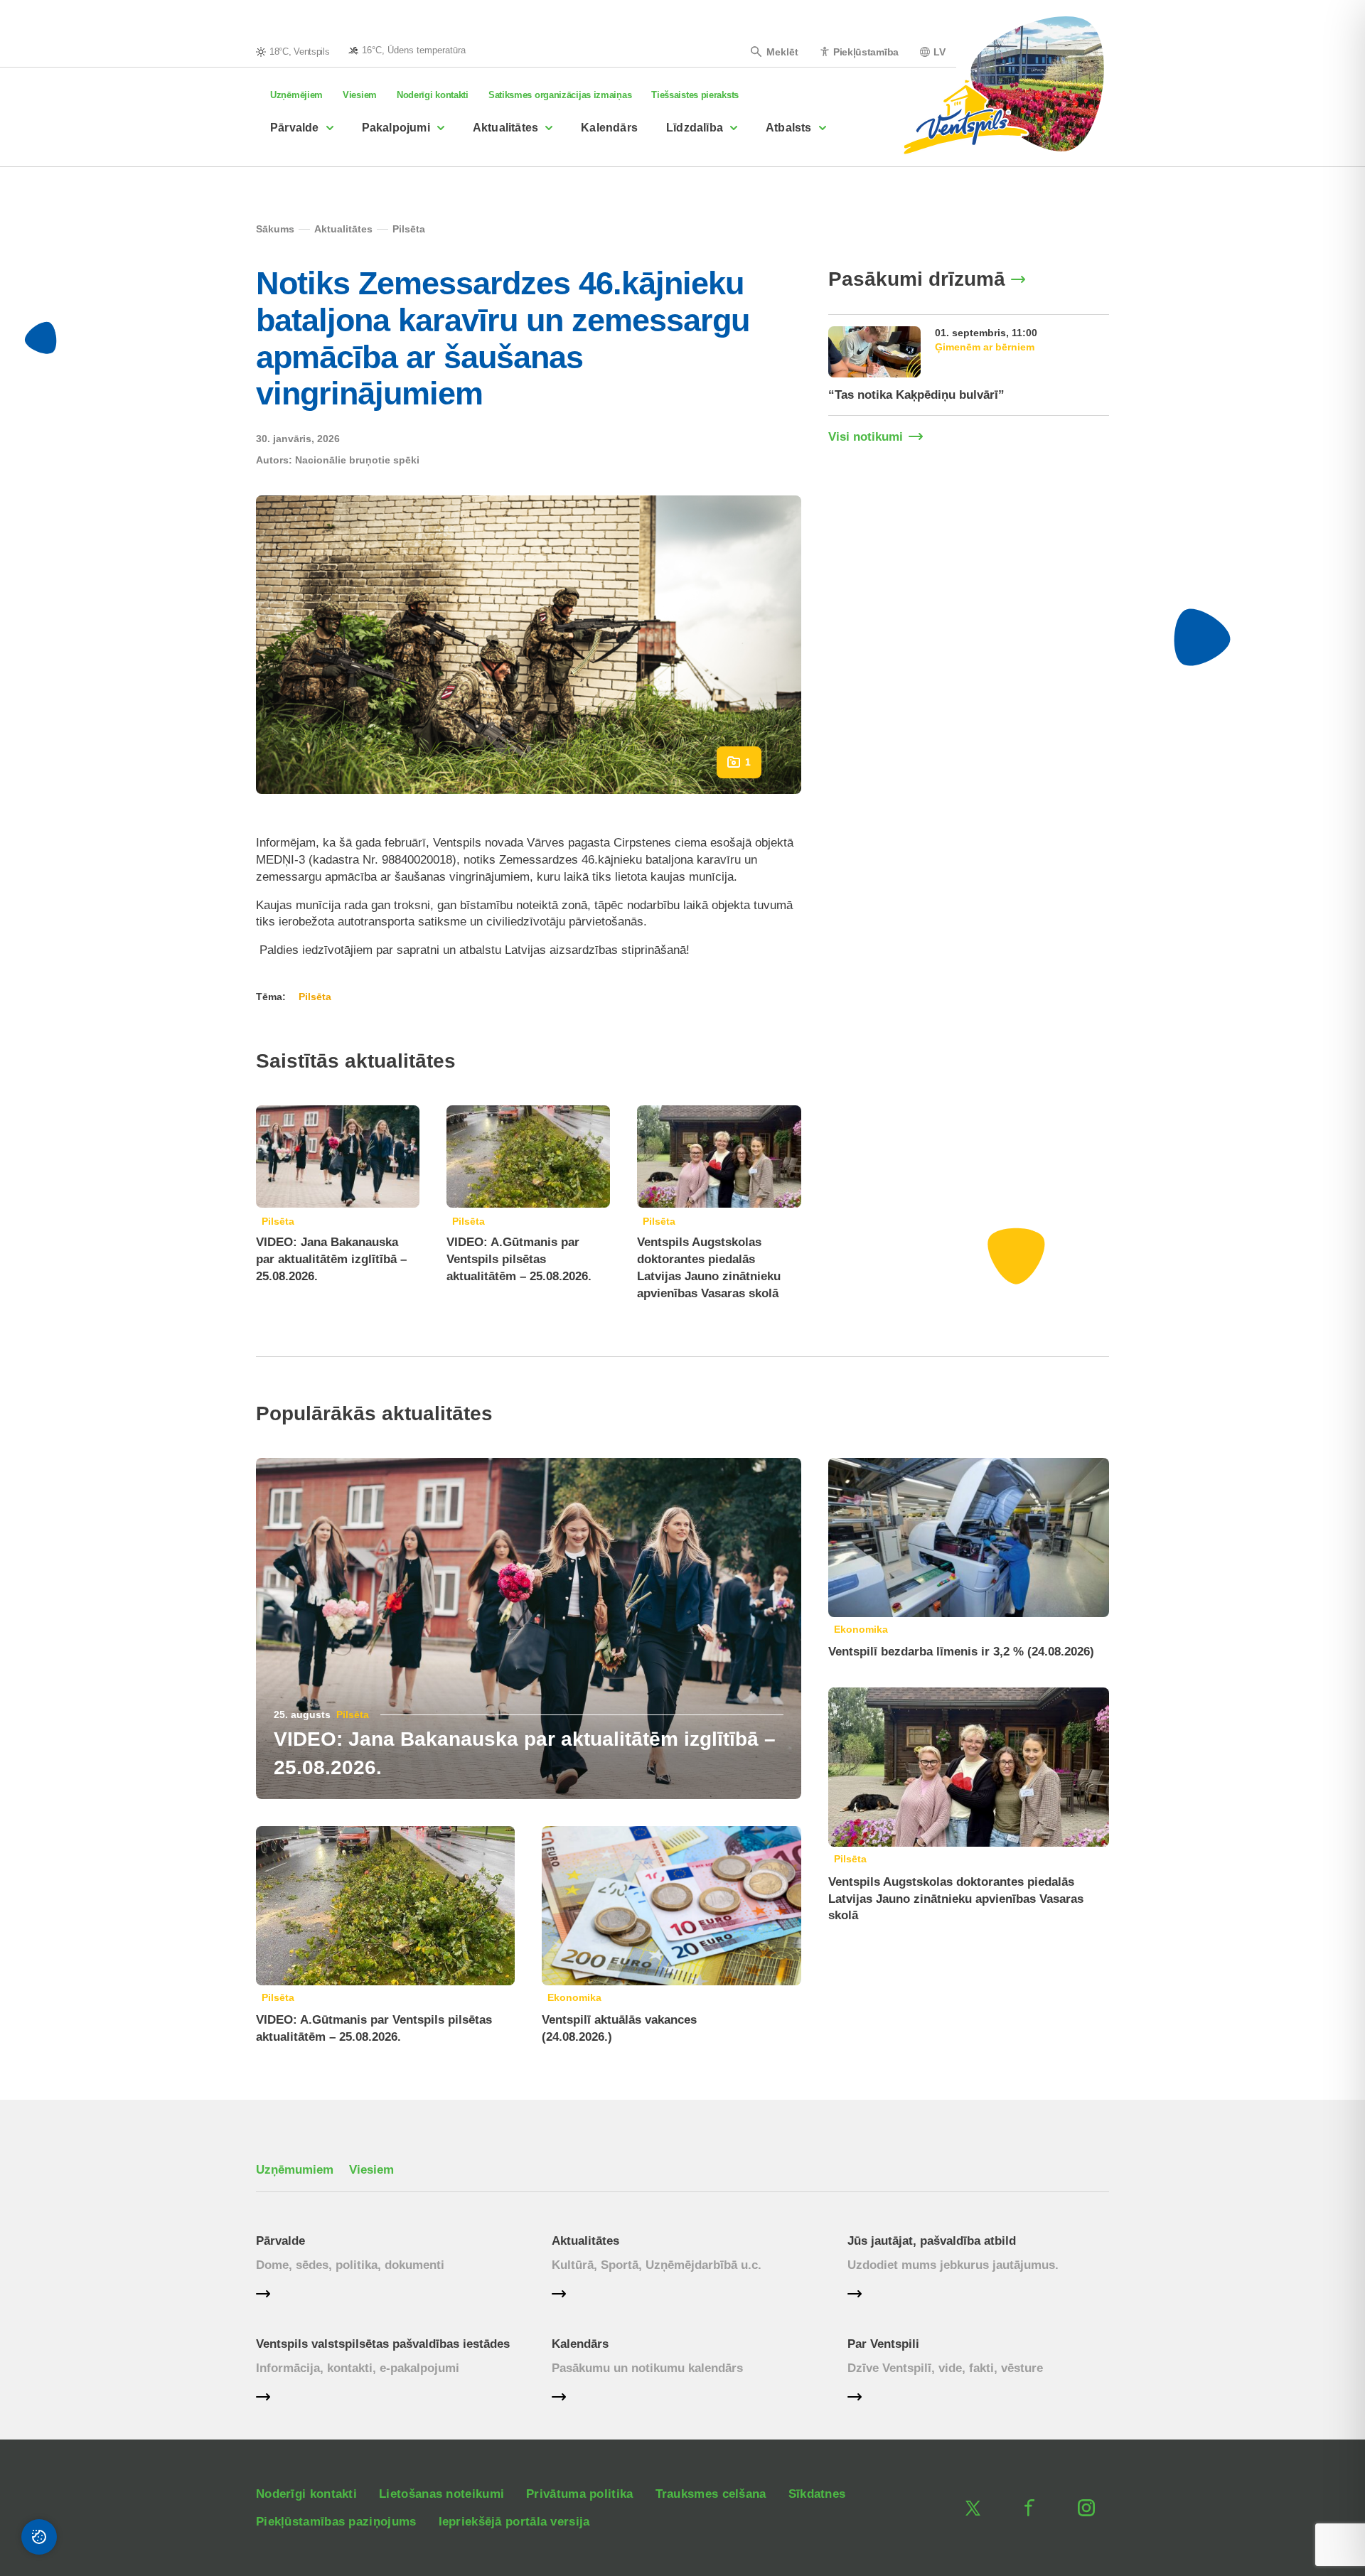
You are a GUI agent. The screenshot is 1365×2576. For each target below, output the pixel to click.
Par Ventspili (883, 2344)
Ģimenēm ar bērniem (985, 347)
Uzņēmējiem (296, 95)
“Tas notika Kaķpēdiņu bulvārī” (916, 395)
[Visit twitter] (973, 2508)
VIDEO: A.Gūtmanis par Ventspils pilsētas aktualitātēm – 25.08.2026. (519, 1259)
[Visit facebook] (1029, 2508)
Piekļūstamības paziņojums (336, 2522)
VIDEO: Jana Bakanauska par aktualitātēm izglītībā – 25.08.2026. (331, 1259)
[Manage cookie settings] (39, 2537)
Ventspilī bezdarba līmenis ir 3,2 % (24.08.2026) (961, 1652)
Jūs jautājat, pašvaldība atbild (932, 2241)
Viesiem (360, 95)
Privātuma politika (579, 2494)
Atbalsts (789, 128)
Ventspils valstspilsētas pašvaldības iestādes (383, 2344)
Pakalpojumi (396, 128)
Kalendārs (609, 128)
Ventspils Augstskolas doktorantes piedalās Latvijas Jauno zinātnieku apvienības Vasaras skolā (956, 1899)
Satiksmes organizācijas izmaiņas (560, 95)
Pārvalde (295, 128)
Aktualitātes (505, 128)
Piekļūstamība (866, 52)
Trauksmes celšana (711, 2494)
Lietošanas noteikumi (441, 2494)
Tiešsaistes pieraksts (695, 95)
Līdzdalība (695, 128)
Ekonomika (574, 1997)
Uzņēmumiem (295, 2170)
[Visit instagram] (1086, 2508)
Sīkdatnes (817, 2494)
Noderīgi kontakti (433, 95)
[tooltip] (407, 50)
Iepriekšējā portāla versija (514, 2522)
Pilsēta (278, 1221)
